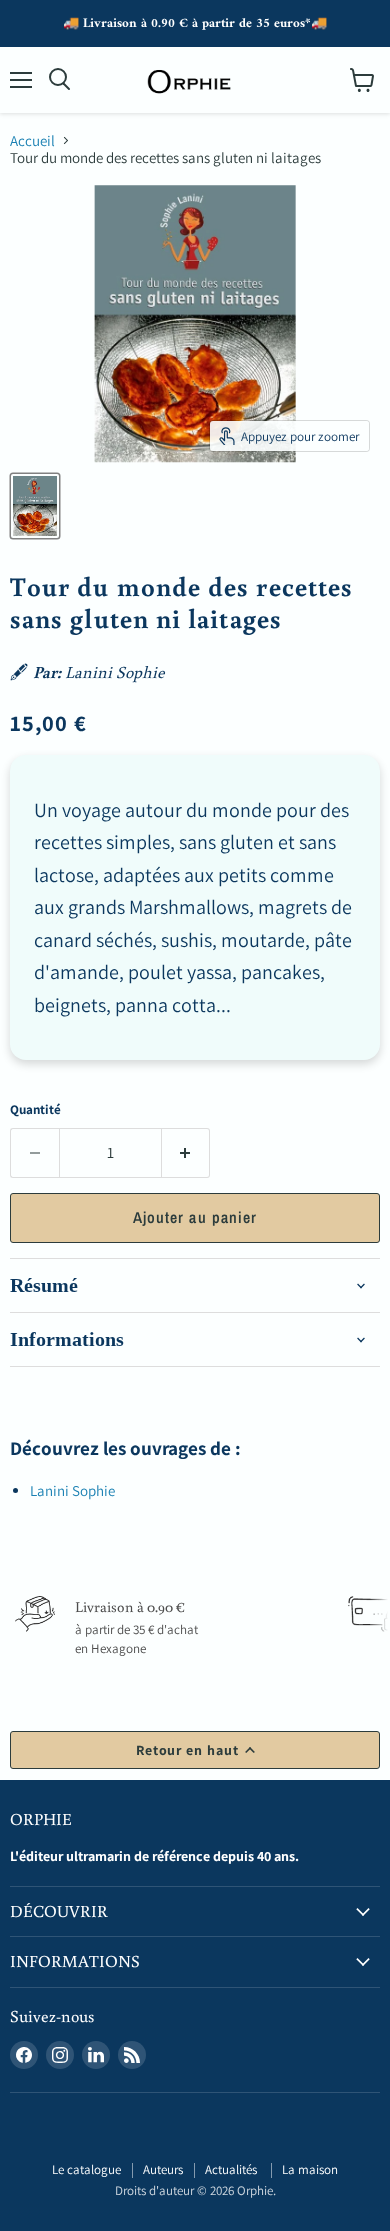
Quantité (35, 1109)
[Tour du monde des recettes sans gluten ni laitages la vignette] (35, 506)
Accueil (32, 140)
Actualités (232, 2169)
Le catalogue (86, 2169)
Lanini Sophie (72, 1490)
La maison (310, 2169)
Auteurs (163, 2169)
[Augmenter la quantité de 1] (186, 1153)
